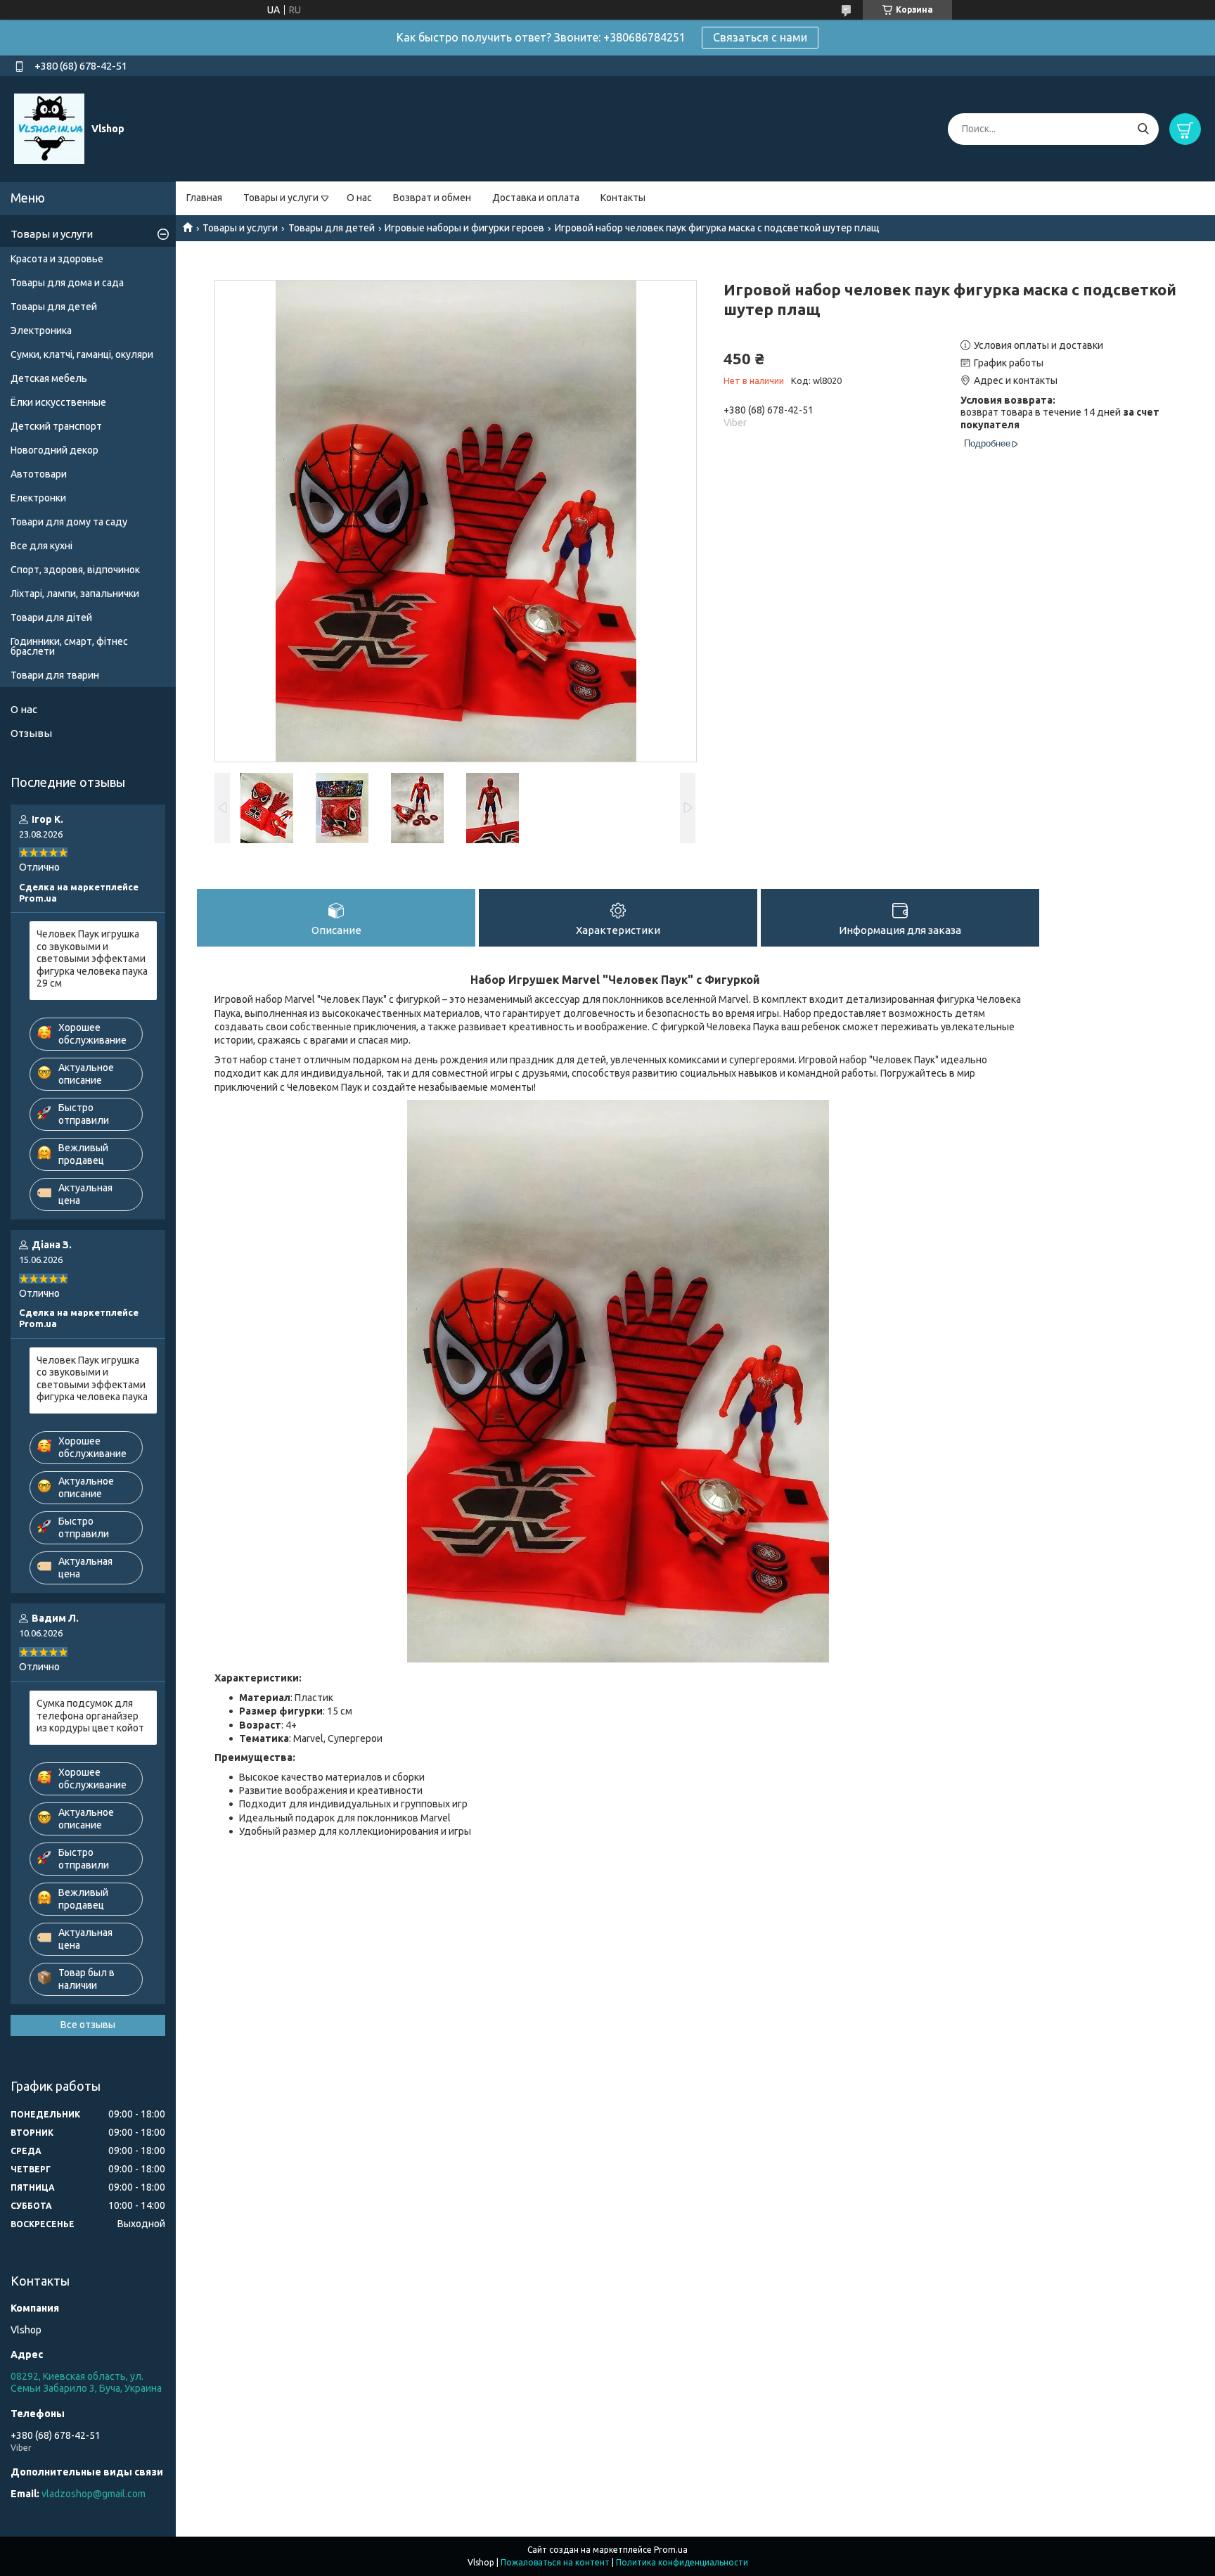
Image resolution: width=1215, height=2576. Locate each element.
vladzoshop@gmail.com (94, 2494)
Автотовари (39, 474)
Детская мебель (49, 378)
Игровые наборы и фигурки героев (464, 228)
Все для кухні (41, 546)
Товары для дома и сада (67, 283)
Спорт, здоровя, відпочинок (75, 570)
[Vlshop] (49, 128)
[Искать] (1143, 129)
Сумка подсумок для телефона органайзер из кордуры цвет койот (90, 1716)
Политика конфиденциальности (682, 2562)
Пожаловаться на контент (555, 2562)
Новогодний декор (54, 450)
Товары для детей (332, 228)
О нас (359, 198)
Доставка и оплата (536, 198)
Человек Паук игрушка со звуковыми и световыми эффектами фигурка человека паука (92, 1379)
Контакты (623, 198)
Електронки (38, 498)
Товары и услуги (281, 198)
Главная (204, 198)
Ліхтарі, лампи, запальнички (75, 594)
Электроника (41, 331)
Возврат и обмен (432, 198)
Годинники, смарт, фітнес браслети (69, 646)
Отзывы (31, 733)
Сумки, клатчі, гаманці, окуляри (82, 354)
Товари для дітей (51, 617)
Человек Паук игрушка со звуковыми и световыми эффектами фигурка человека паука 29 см (92, 959)
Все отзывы (88, 2025)
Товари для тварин (55, 675)
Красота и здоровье (57, 259)
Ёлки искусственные (58, 402)
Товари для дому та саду (69, 522)
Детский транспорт (56, 426)
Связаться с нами (760, 37)
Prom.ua (671, 2550)
